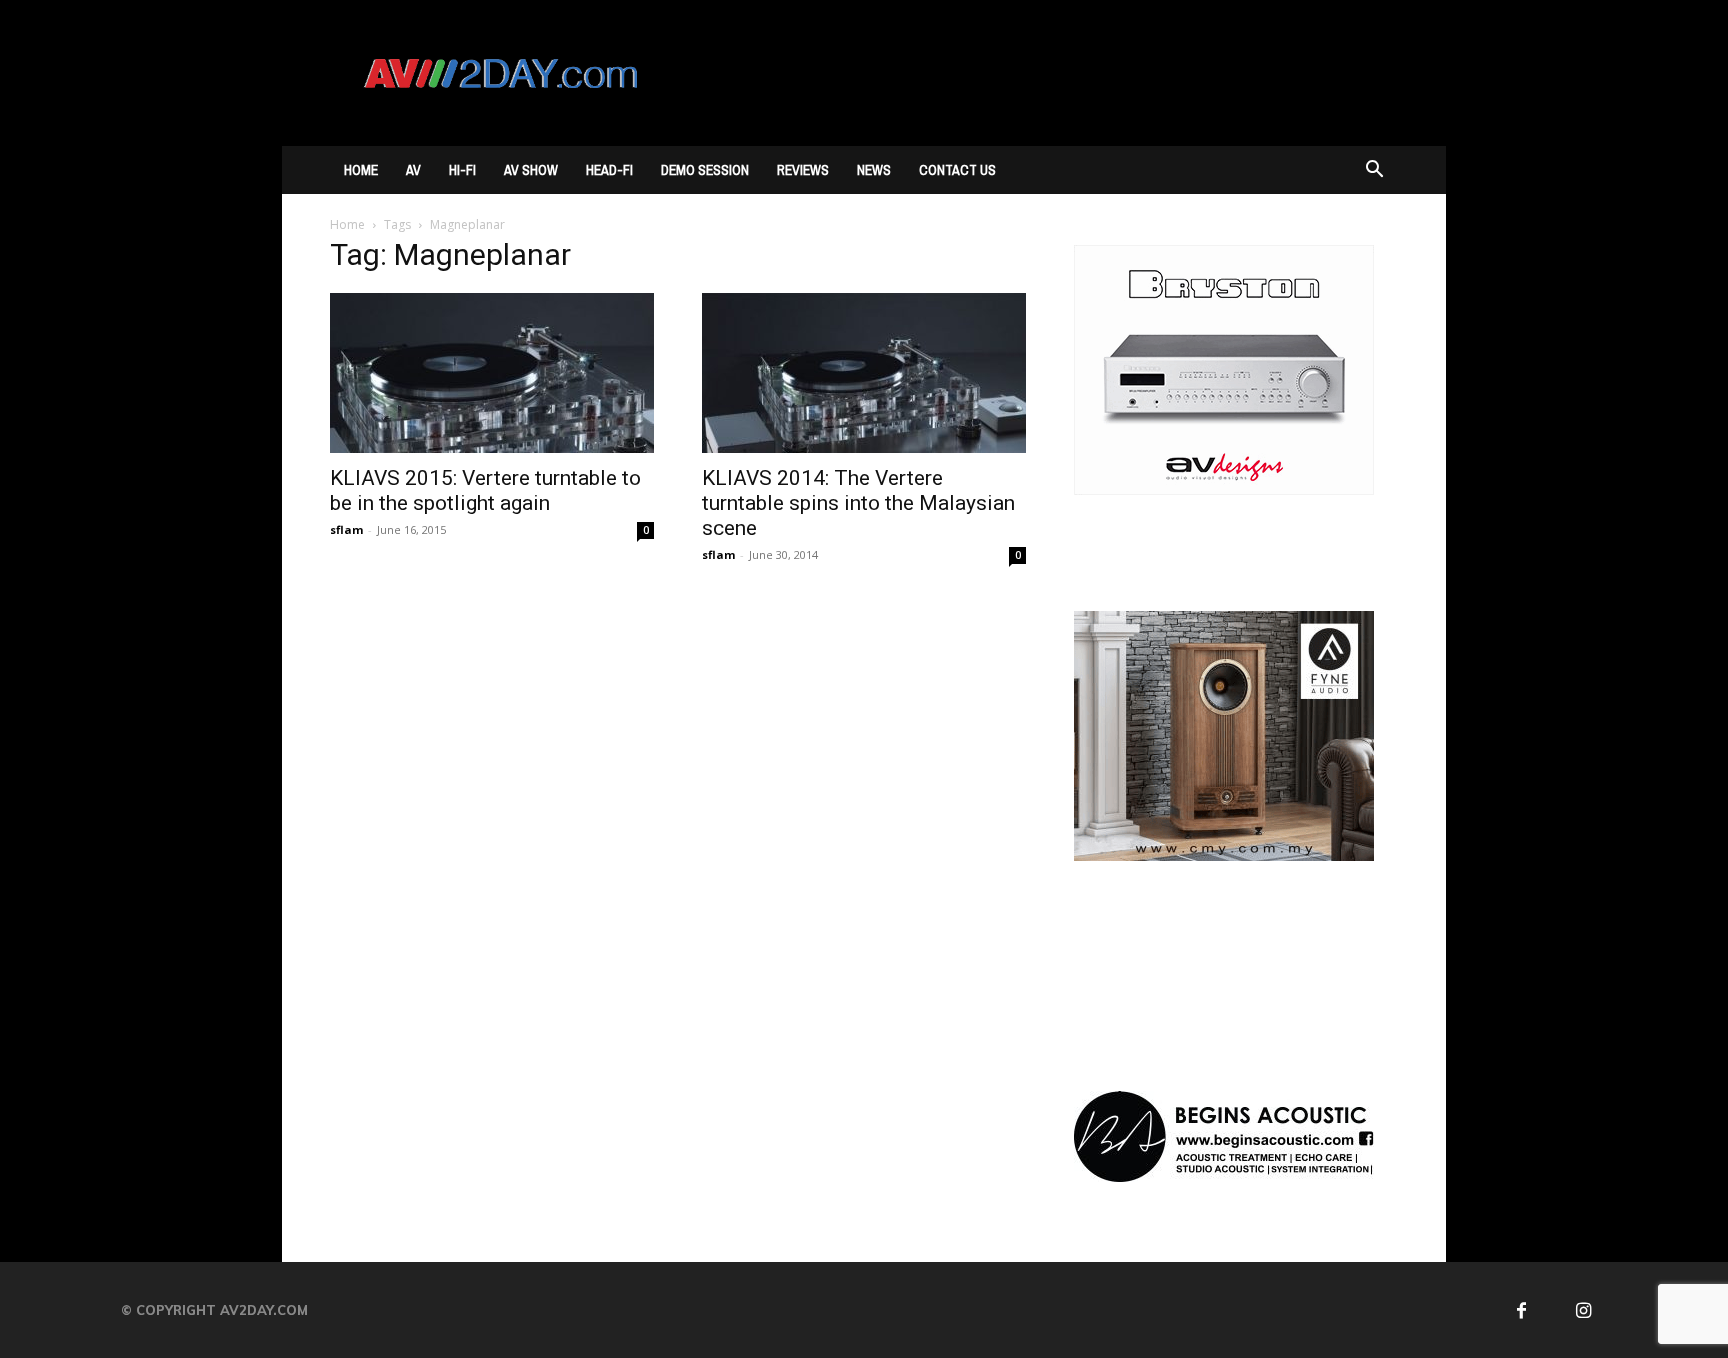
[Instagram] (1583, 1310)
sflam (346, 529)
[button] (1374, 171)
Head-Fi (609, 170)
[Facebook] (1521, 1310)
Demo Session (705, 170)
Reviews (803, 170)
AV (413, 170)
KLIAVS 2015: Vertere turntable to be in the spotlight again (485, 490)
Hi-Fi (462, 170)
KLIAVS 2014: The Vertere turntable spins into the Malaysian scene (858, 503)
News (874, 170)
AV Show (531, 170)
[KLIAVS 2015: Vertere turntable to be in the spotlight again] (492, 373)
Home (361, 170)
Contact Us (957, 170)
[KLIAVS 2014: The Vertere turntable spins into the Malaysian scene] (864, 373)
